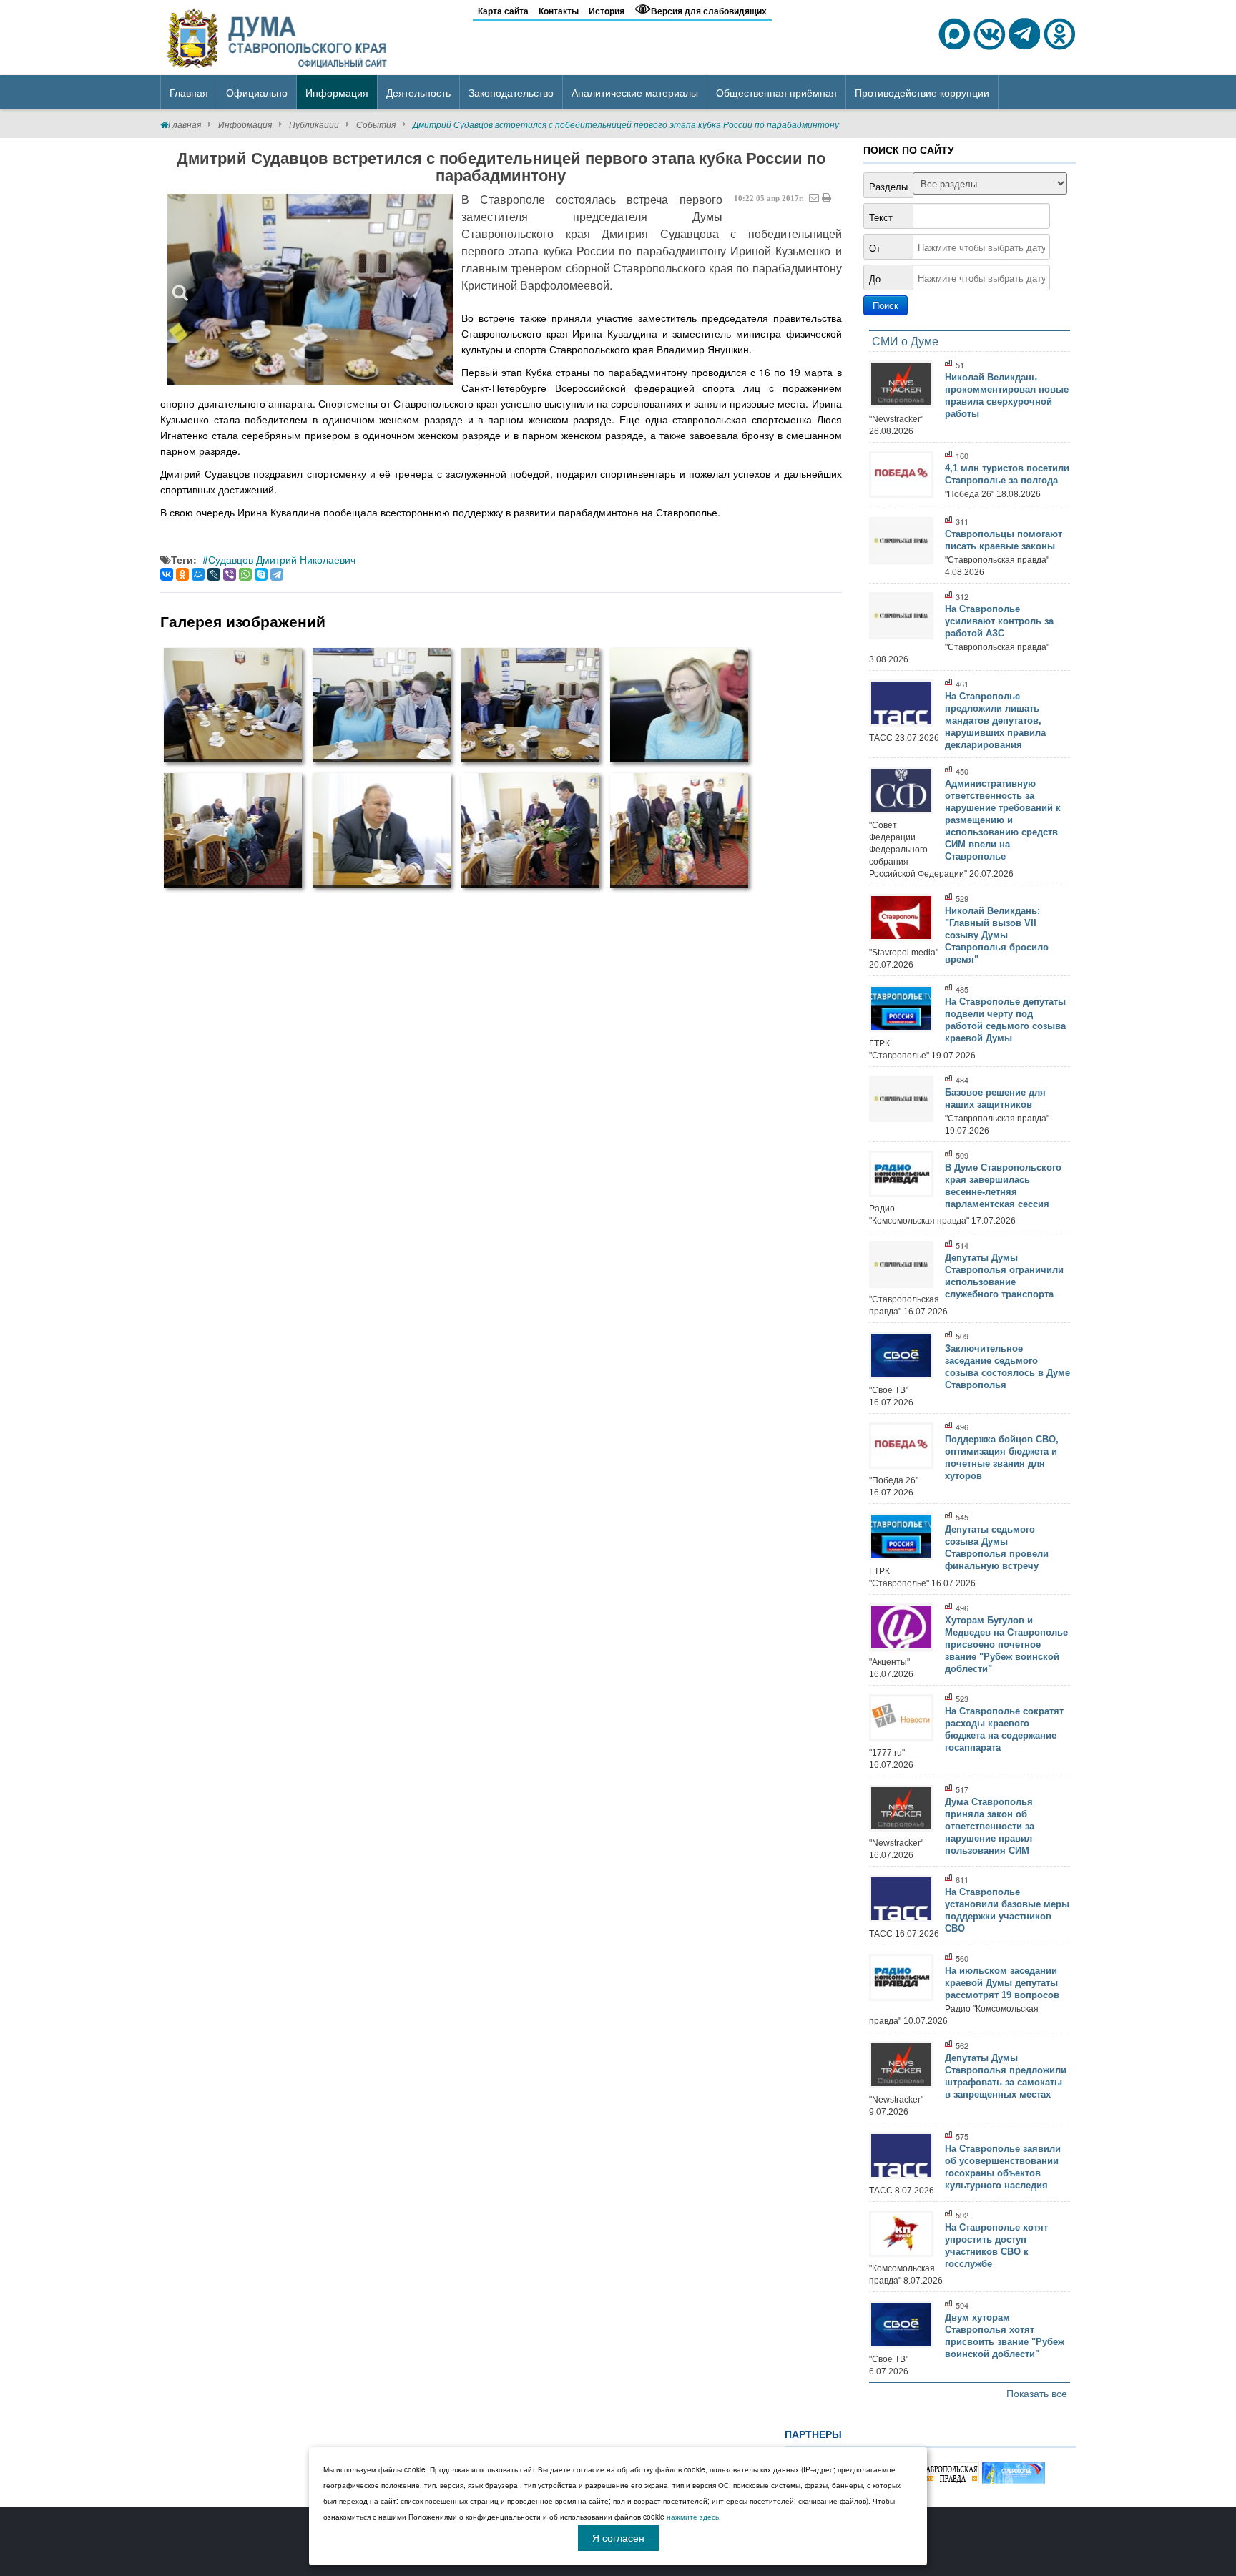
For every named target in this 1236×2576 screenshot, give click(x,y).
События (376, 124)
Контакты (559, 11)
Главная (185, 124)
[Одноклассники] (182, 574)
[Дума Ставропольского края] (278, 36)
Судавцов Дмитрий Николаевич (282, 559)
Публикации (314, 124)
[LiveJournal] (214, 574)
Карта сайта (503, 11)
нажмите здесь (693, 2517)
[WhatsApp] (245, 574)
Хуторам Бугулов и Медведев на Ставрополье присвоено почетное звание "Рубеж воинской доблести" (1006, 1645)
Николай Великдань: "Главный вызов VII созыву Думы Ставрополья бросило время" (997, 935)
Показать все (1037, 2393)
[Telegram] (277, 574)
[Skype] (261, 574)
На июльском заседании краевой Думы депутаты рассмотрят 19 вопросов (1002, 1983)
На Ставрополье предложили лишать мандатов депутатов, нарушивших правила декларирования (995, 721)
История (607, 11)
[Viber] (230, 574)
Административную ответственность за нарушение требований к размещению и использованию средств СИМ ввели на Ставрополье (1003, 820)
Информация (245, 124)
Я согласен (618, 2537)
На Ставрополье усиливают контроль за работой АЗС (999, 621)
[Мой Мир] (198, 574)
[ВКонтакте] (167, 574)
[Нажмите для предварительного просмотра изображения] (310, 289)
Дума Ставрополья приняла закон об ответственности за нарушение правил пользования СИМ (990, 1826)
